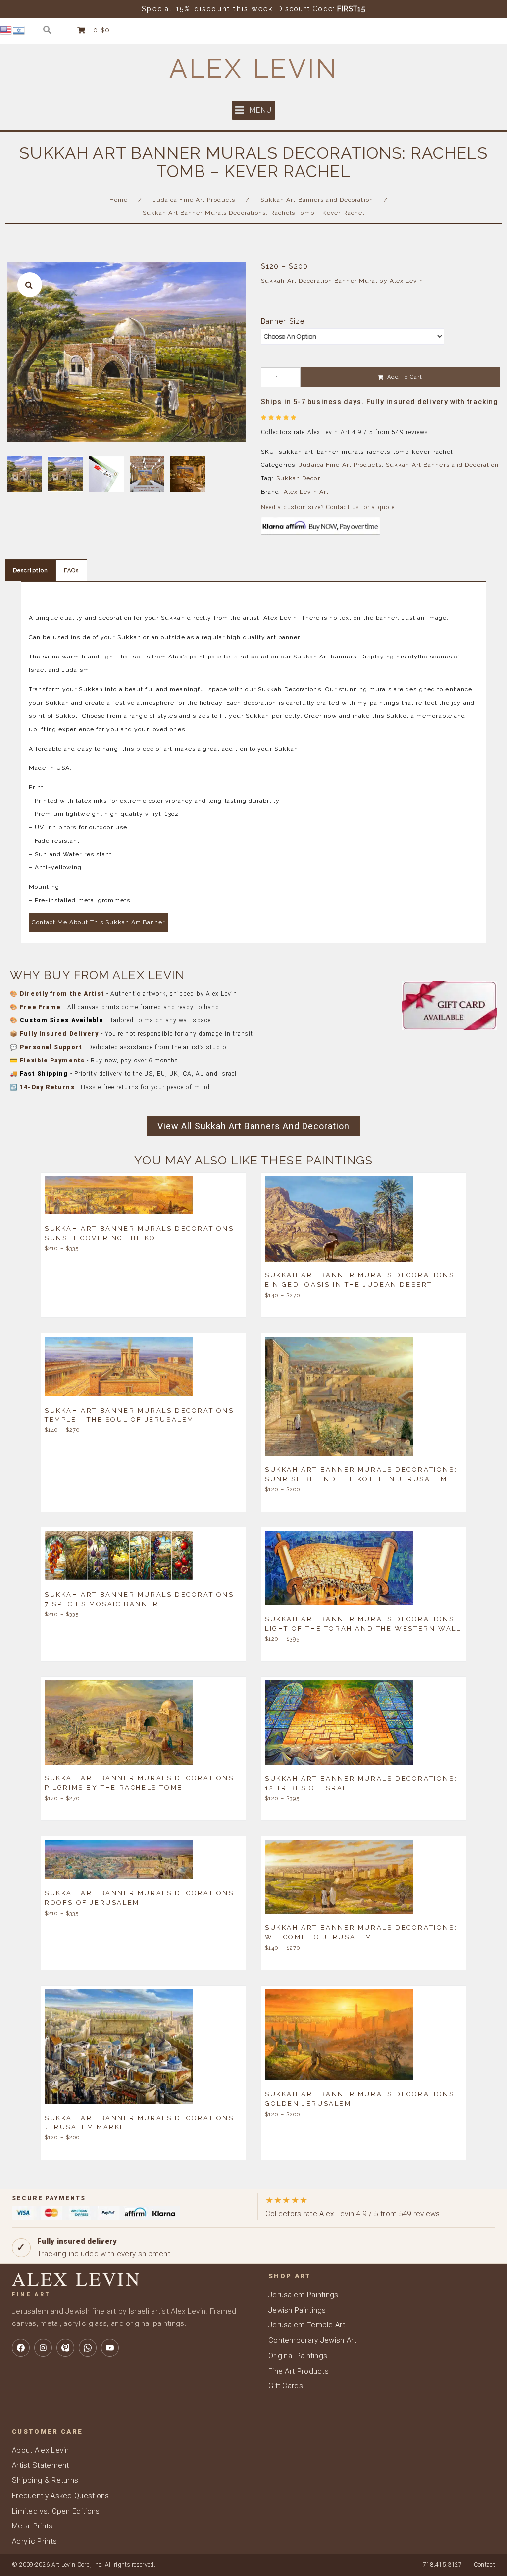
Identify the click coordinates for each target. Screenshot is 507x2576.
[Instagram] (43, 2348)
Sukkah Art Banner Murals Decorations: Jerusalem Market (141, 2122)
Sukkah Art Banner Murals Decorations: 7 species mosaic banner (141, 1599)
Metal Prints (32, 2526)
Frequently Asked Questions (61, 2496)
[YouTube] (110, 2348)
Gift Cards (286, 2386)
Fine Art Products (299, 2371)
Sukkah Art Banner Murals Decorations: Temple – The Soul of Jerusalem (141, 1414)
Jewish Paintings (297, 2310)
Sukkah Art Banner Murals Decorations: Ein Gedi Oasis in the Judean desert (361, 1280)
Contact (484, 2565)
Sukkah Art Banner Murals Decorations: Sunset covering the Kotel (141, 1233)
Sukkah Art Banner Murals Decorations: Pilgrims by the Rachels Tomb (141, 1783)
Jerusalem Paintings (304, 2295)
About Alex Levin (41, 2450)
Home (119, 200)
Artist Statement (41, 2465)
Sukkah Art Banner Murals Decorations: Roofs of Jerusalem (141, 1898)
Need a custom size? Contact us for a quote (328, 507)
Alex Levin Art (306, 492)
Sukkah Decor (298, 478)
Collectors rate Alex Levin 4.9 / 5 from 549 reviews (353, 2206)
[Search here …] (47, 30)
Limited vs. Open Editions (56, 2511)
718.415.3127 (443, 2565)
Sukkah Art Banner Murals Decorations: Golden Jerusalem (361, 2099)
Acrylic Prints (34, 2541)
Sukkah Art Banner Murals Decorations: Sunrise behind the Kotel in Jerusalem (361, 1474)
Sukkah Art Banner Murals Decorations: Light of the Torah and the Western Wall (363, 1623)
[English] (6, 30)
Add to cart (405, 377)
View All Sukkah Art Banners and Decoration (253, 1126)
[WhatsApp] (88, 2348)
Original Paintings (298, 2356)
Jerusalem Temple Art (307, 2325)
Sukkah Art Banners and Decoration (317, 200)
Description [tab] (30, 571)
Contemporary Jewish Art (312, 2340)
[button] (253, 110)
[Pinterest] (65, 2348)
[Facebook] (21, 2348)
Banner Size (283, 321)
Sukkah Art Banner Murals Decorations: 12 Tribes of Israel (361, 1783)
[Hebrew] (19, 30)
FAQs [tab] (71, 571)
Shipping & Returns (45, 2480)
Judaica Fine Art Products (194, 200)
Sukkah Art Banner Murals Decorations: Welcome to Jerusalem (361, 1932)
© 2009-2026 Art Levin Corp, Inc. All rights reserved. (84, 2565)
